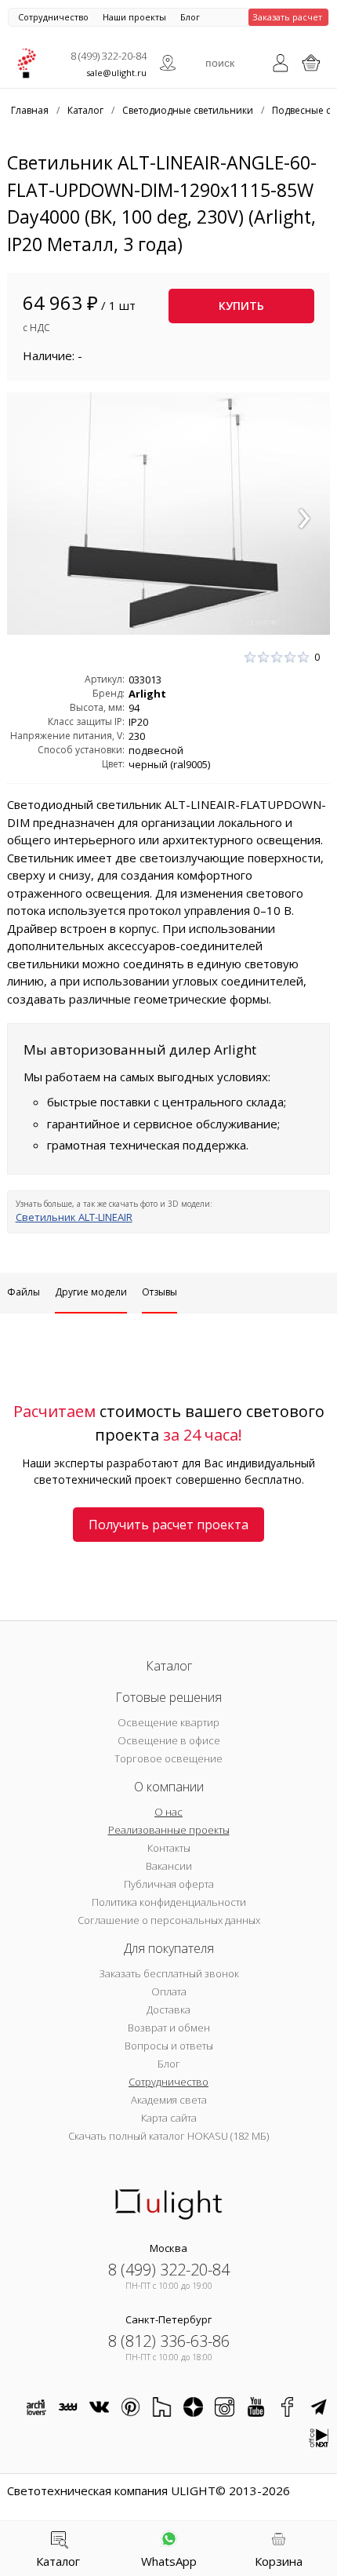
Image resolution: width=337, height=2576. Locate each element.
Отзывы (159, 1292)
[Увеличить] (169, 514)
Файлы (24, 1292)
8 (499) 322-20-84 (109, 56)
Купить (241, 306)
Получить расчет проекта (168, 1525)
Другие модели (91, 1292)
